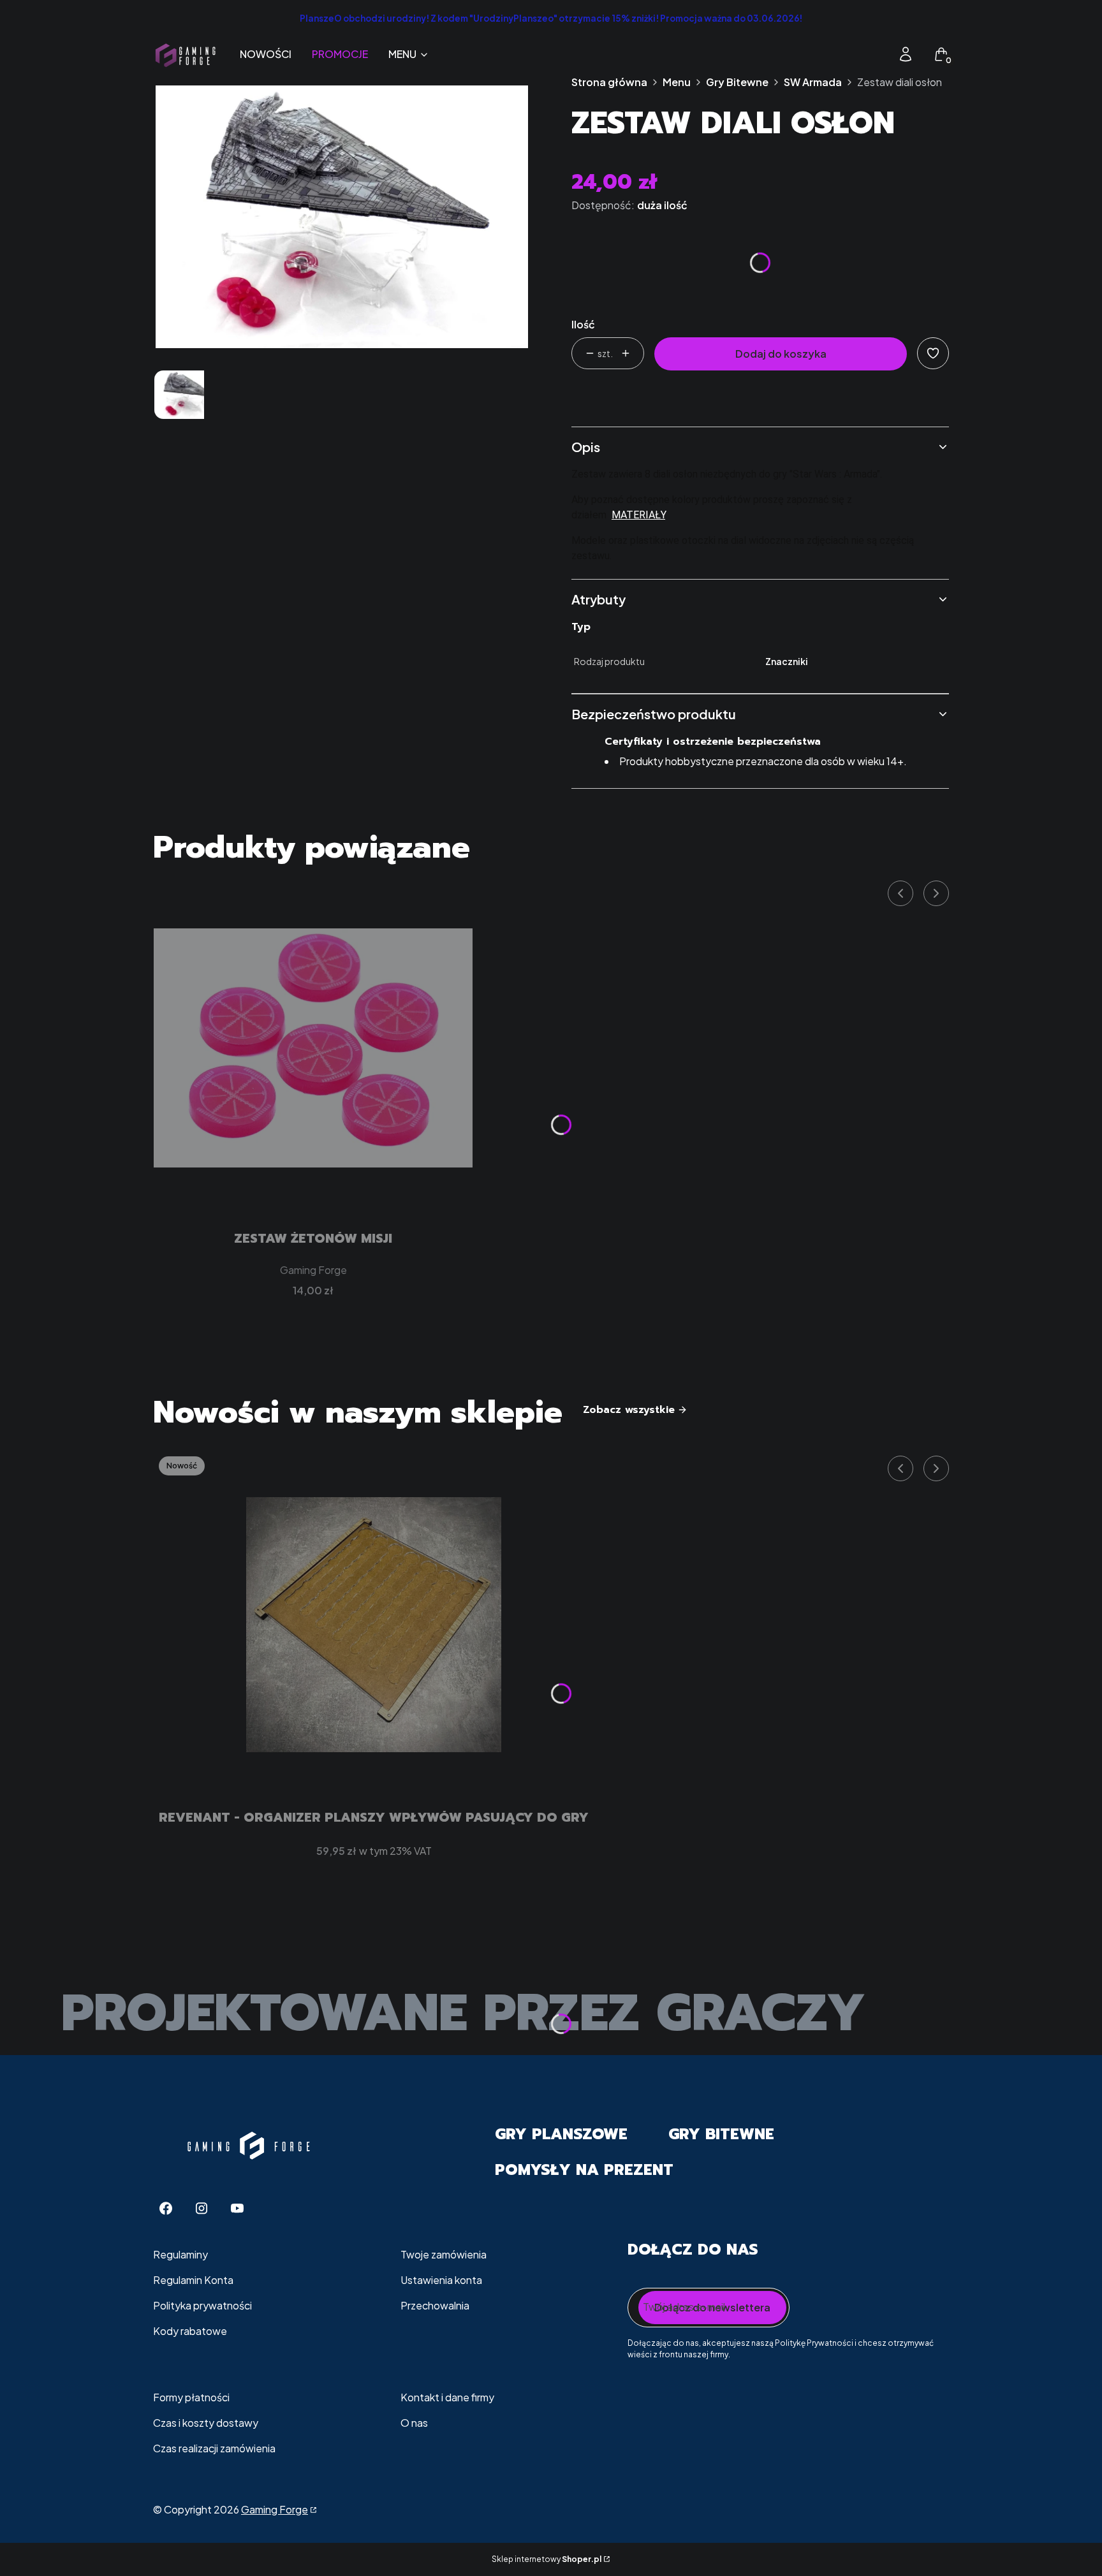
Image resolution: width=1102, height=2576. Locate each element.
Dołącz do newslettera (712, 2307)
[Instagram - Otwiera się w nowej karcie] (202, 2208)
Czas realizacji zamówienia (214, 2448)
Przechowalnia (435, 2305)
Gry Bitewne (737, 82)
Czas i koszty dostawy (206, 2423)
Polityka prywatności (202, 2305)
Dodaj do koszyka (781, 354)
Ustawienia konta (441, 2280)
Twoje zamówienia (444, 2254)
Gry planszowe (561, 2134)
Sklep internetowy (547, 2559)
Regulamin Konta (193, 2280)
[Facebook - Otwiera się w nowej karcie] (166, 2208)
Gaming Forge (275, 2509)
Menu (677, 82)
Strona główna (609, 82)
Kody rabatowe (190, 2331)
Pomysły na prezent (584, 2170)
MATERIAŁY (638, 515)
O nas (414, 2423)
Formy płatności (191, 2397)
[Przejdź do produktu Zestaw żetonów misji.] (313, 1048)
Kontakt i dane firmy (447, 2397)
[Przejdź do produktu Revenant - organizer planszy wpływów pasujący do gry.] (374, 1625)
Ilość (583, 324)
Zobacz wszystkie (629, 1410)
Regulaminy (180, 2254)
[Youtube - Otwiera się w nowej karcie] (237, 2208)
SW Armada (813, 82)
